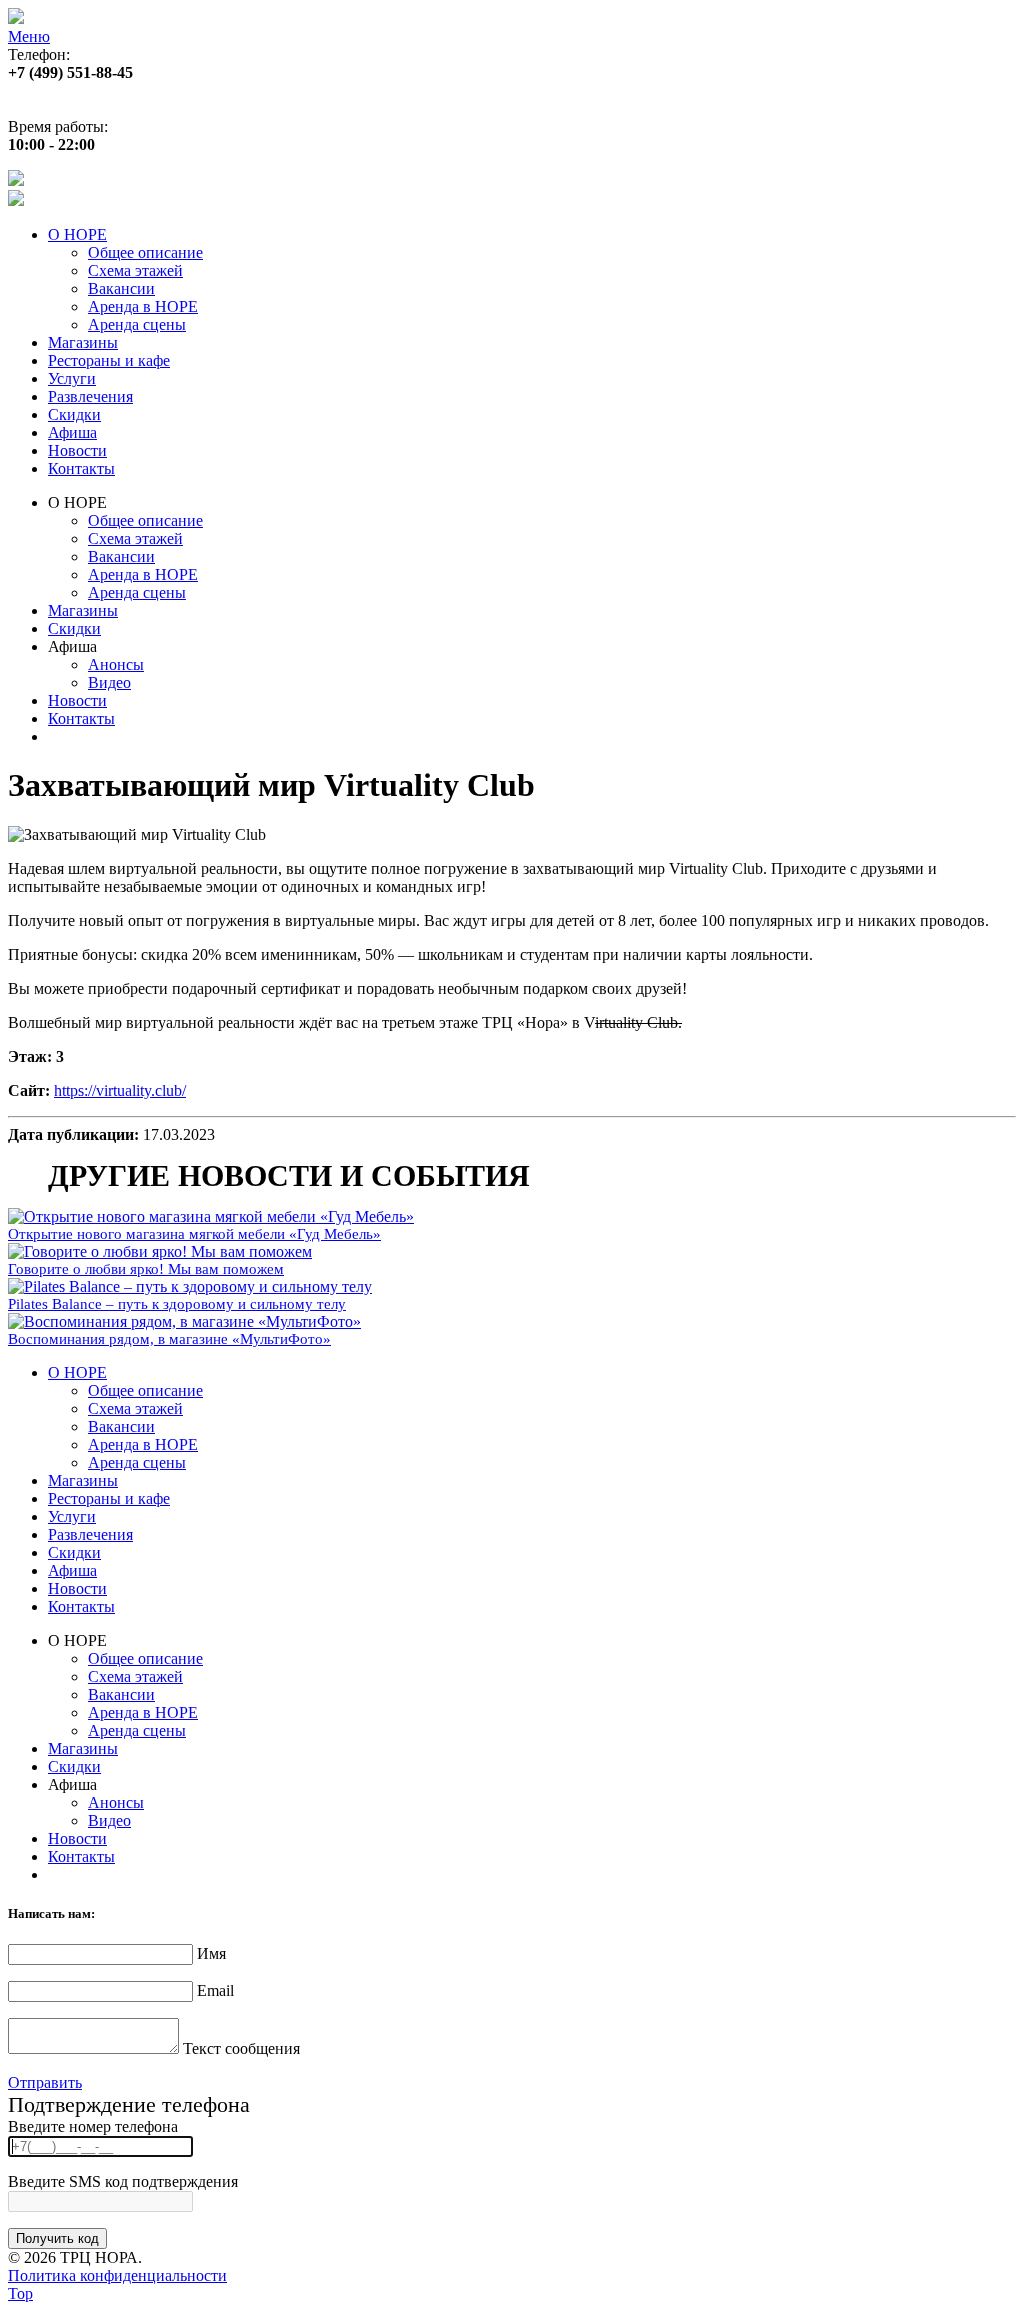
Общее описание (145, 252)
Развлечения (90, 396)
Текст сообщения (241, 2048)
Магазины (83, 342)
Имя (211, 1953)
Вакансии (121, 288)
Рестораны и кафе (109, 360)
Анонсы (116, 664)
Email (215, 1990)
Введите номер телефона (93, 2126)
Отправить (45, 2082)
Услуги (72, 378)
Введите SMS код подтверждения (123, 2181)
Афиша (72, 432)
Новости (77, 450)
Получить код (57, 2238)
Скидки (74, 414)
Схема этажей (135, 270)
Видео (109, 682)
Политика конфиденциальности (117, 2275)
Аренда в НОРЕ (143, 306)
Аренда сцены (137, 324)
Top (20, 2293)
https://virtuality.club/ (120, 1090)
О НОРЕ (77, 234)
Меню (29, 36)
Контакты (81, 468)
